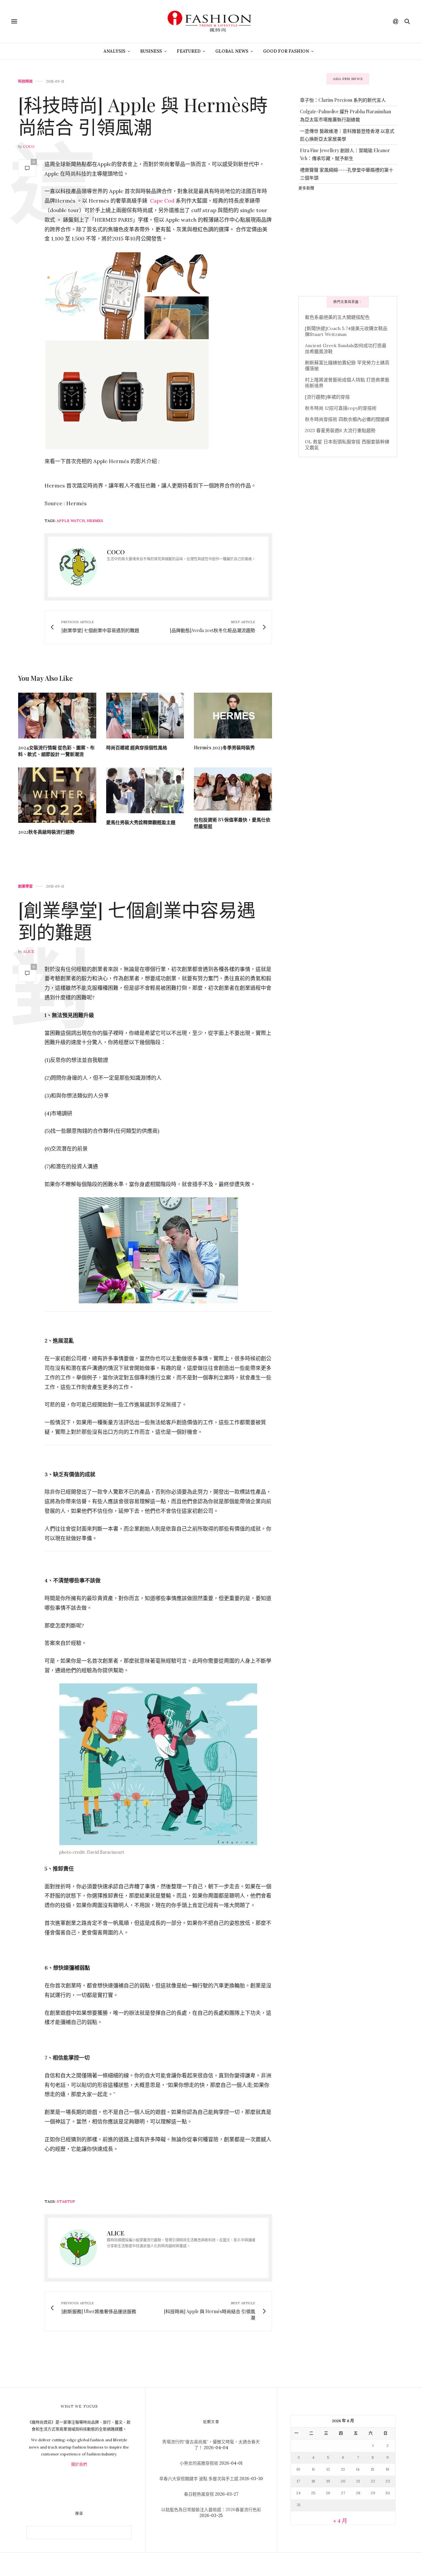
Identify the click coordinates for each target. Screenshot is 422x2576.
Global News (232, 51)
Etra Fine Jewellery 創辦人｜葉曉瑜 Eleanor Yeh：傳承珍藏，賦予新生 (345, 154)
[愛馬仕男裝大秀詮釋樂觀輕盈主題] (145, 790)
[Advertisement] (348, 243)
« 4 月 (340, 2521)
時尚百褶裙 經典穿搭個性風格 (137, 748)
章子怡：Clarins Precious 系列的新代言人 (343, 100)
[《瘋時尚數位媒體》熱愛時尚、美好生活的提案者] (211, 21)
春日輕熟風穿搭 (199, 2494)
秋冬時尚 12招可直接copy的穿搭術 (341, 408)
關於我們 (79, 2465)
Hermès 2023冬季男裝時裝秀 (224, 748)
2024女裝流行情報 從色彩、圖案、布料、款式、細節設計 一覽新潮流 (56, 751)
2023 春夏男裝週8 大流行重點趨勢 (340, 430)
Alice (29, 952)
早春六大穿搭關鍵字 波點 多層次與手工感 (199, 2479)
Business (151, 51)
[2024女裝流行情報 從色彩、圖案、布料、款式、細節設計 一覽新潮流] (57, 716)
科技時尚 (25, 82)
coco (29, 147)
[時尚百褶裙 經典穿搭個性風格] (145, 716)
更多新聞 (306, 188)
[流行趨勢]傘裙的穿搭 (327, 397)
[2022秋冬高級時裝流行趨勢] (57, 795)
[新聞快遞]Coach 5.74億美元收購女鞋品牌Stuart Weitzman (346, 331)
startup (66, 2202)
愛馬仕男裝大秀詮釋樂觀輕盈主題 (141, 822)
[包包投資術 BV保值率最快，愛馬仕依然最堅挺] (233, 789)
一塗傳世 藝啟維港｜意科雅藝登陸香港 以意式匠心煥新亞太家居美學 (347, 135)
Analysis (114, 51)
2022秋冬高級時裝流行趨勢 (46, 832)
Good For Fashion (286, 51)
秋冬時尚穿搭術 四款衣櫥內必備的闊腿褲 (347, 419)
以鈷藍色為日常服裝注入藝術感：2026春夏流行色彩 (211, 2510)
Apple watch (71, 521)
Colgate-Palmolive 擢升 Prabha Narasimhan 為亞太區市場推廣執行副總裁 (346, 115)
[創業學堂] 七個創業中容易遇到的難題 (137, 920)
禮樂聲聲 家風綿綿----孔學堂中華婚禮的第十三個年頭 (347, 174)
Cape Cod (162, 201)
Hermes (95, 521)
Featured (189, 51)
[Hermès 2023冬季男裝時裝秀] (233, 716)
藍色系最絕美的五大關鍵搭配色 (337, 317)
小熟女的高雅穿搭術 (199, 2463)
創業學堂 (25, 886)
